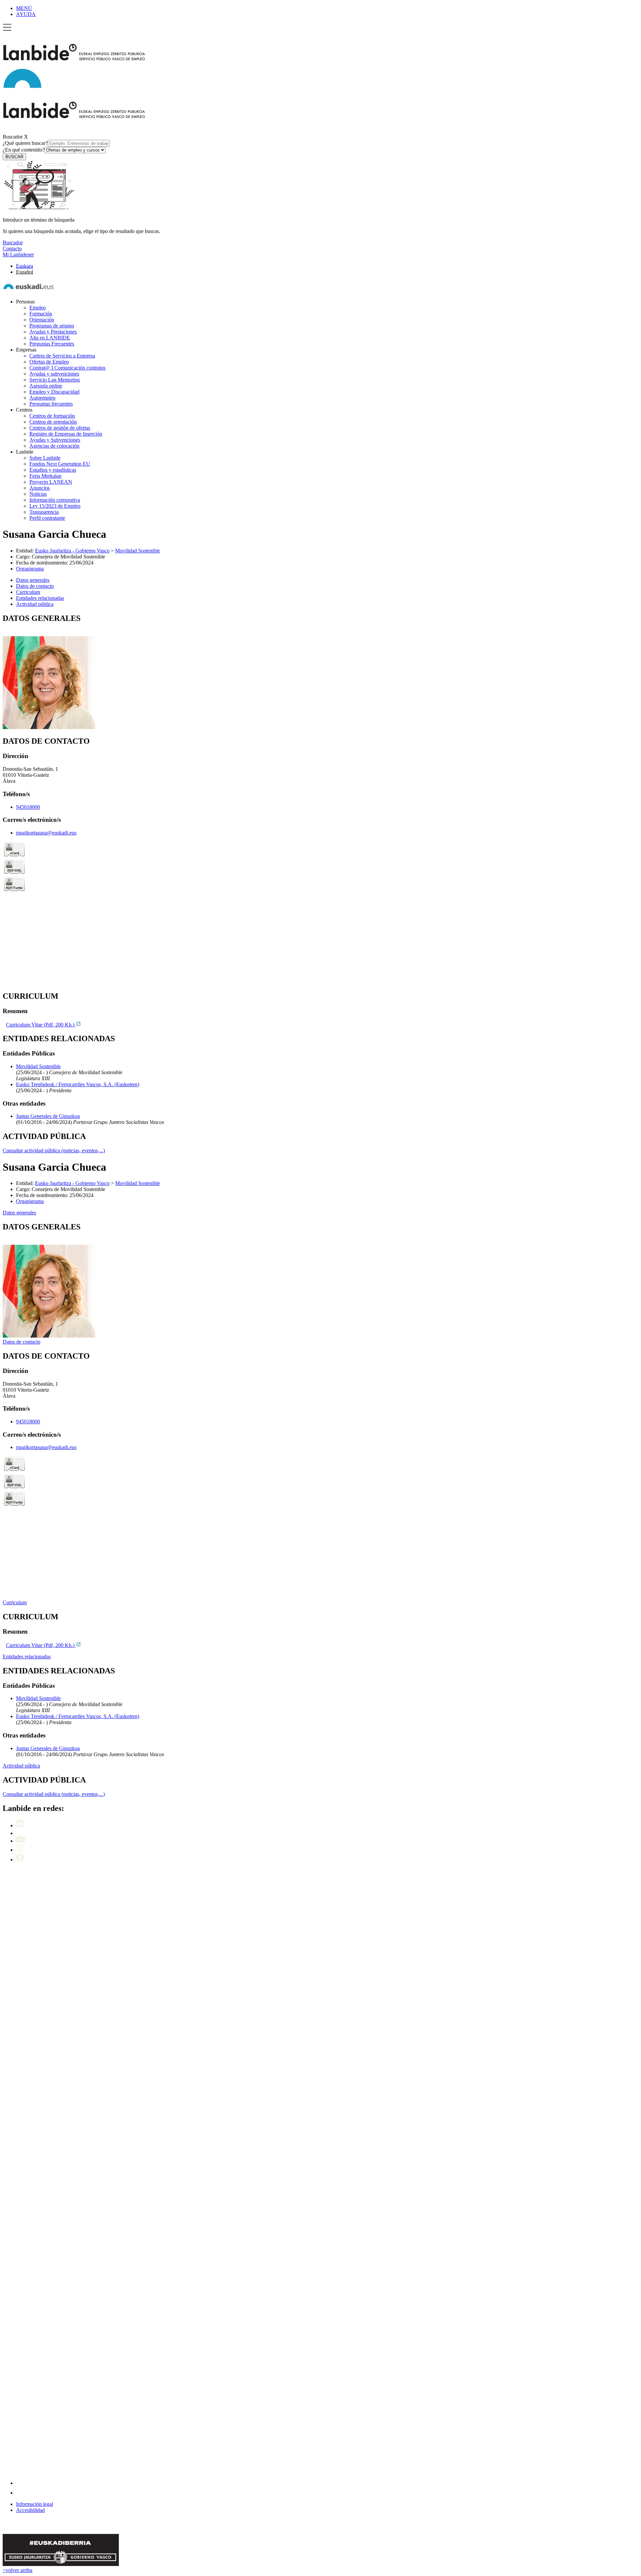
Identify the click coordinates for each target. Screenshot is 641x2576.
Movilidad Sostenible (138, 551)
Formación (41, 314)
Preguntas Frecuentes (52, 344)
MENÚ (24, 8)
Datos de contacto (22, 1342)
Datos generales (19, 1213)
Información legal (35, 2504)
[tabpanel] (320, 672)
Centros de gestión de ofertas (60, 428)
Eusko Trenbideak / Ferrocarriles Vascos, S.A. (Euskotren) (78, 1084)
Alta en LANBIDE (50, 338)
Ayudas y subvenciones (54, 374)
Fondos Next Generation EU (60, 464)
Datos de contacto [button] (35, 586)
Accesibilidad (30, 2510)
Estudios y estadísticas (53, 470)
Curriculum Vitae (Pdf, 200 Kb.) (41, 1025)
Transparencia (44, 512)
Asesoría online (46, 386)
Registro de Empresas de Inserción (66, 434)
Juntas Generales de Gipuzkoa (48, 1116)
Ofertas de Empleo (49, 362)
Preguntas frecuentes (51, 404)
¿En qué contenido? (24, 150)
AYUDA (26, 14)
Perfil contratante (47, 518)
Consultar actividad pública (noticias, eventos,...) (54, 1150)
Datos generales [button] (33, 580)
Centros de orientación (53, 422)
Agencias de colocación (54, 446)
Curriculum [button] (28, 592)
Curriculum (15, 1602)
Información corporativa (55, 500)
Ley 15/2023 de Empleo (55, 506)
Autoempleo (42, 398)
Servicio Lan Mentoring (55, 380)
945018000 (28, 807)
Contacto (12, 249)
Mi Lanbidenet (18, 255)
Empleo (38, 308)
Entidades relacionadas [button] (40, 598)
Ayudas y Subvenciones (55, 440)
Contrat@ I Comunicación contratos (67, 368)
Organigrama (30, 569)
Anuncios (40, 488)
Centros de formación (52, 416)
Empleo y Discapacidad (54, 392)
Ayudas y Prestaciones (53, 332)
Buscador (13, 137)
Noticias (38, 494)
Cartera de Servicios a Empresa (62, 356)
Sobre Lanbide (45, 458)
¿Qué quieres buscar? (25, 143)
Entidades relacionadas (27, 1657)
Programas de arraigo (52, 326)
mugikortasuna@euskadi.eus (46, 833)
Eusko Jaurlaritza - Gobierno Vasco (72, 551)
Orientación (42, 320)
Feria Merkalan (45, 476)
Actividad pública (21, 1766)
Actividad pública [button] (35, 604)
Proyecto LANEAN (51, 482)
